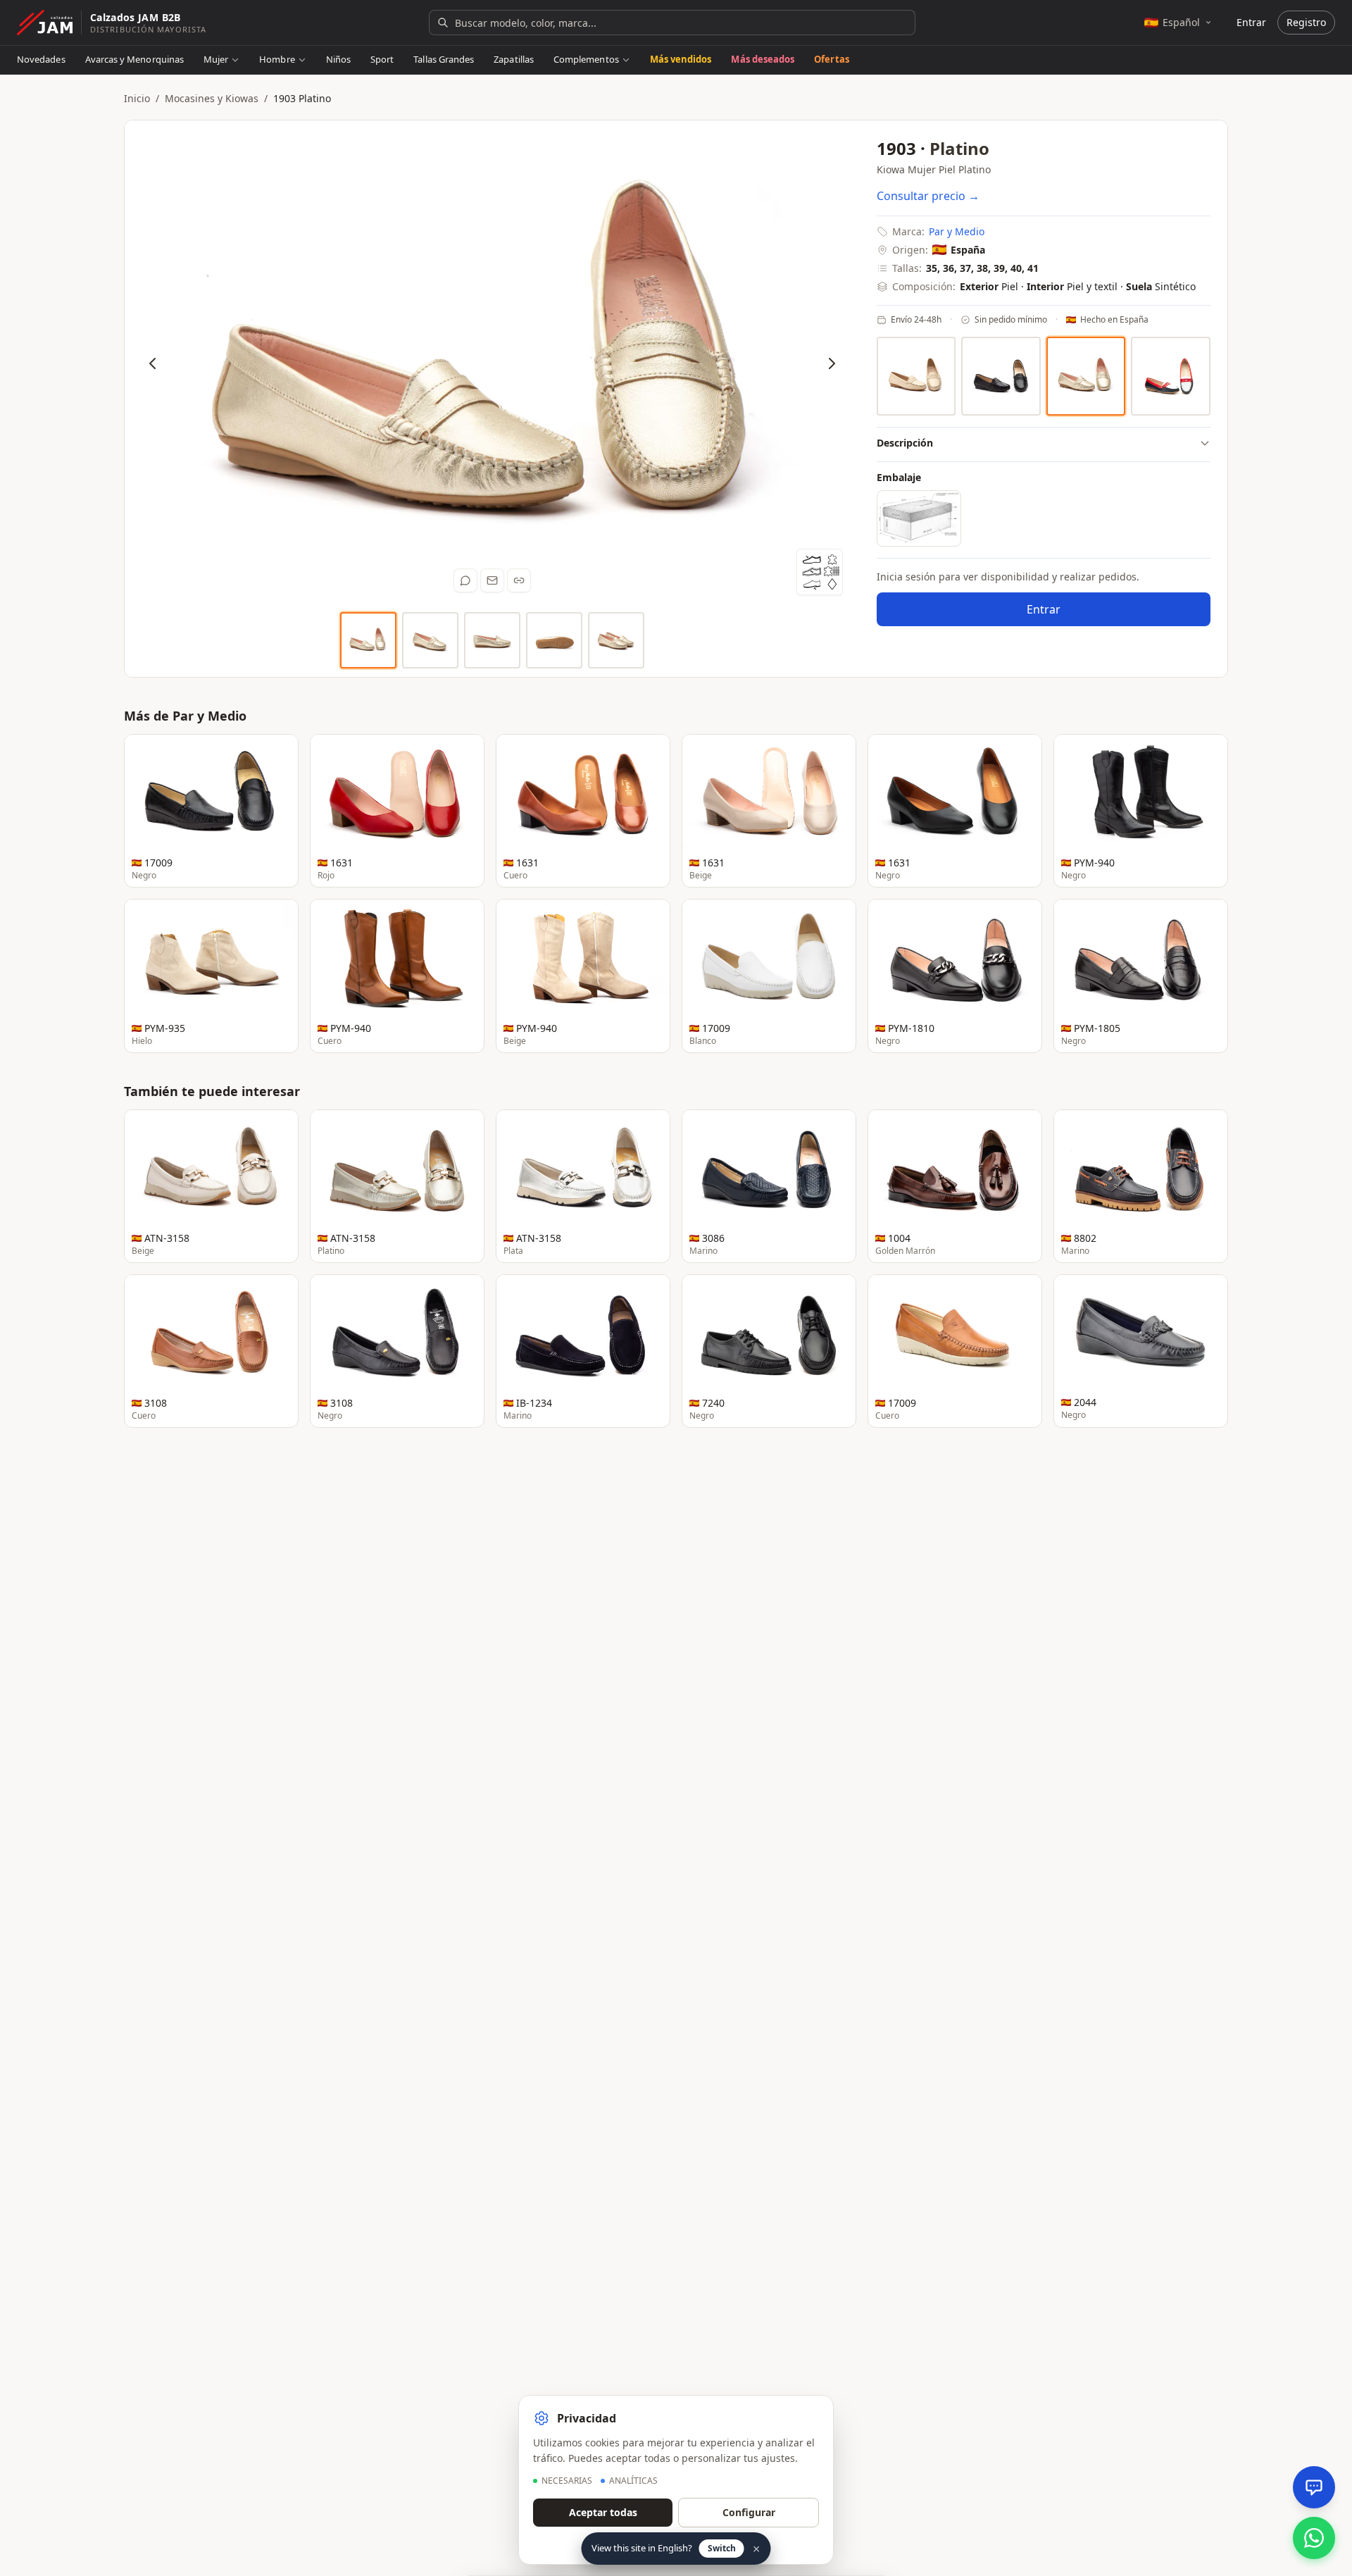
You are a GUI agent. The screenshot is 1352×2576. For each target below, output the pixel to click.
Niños (338, 59)
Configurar (749, 2512)
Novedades (41, 59)
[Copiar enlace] (519, 580)
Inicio (137, 98)
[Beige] (916, 376)
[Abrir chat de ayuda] (1314, 2487)
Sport (382, 59)
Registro (1306, 22)
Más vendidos (681, 59)
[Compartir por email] (492, 580)
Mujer (216, 59)
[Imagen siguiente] (832, 363)
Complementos (586, 59)
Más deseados (763, 59)
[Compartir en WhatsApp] (465, 580)
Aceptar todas (603, 2512)
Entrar (1251, 22)
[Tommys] (1171, 377)
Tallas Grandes (444, 59)
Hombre (277, 59)
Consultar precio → (928, 196)
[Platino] (1086, 377)
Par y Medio (957, 231)
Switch (722, 2548)
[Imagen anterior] (153, 363)
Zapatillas (514, 59)
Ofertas (831, 59)
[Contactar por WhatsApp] (1314, 2538)
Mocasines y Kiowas (212, 98)
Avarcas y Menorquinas (134, 59)
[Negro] (1001, 377)
